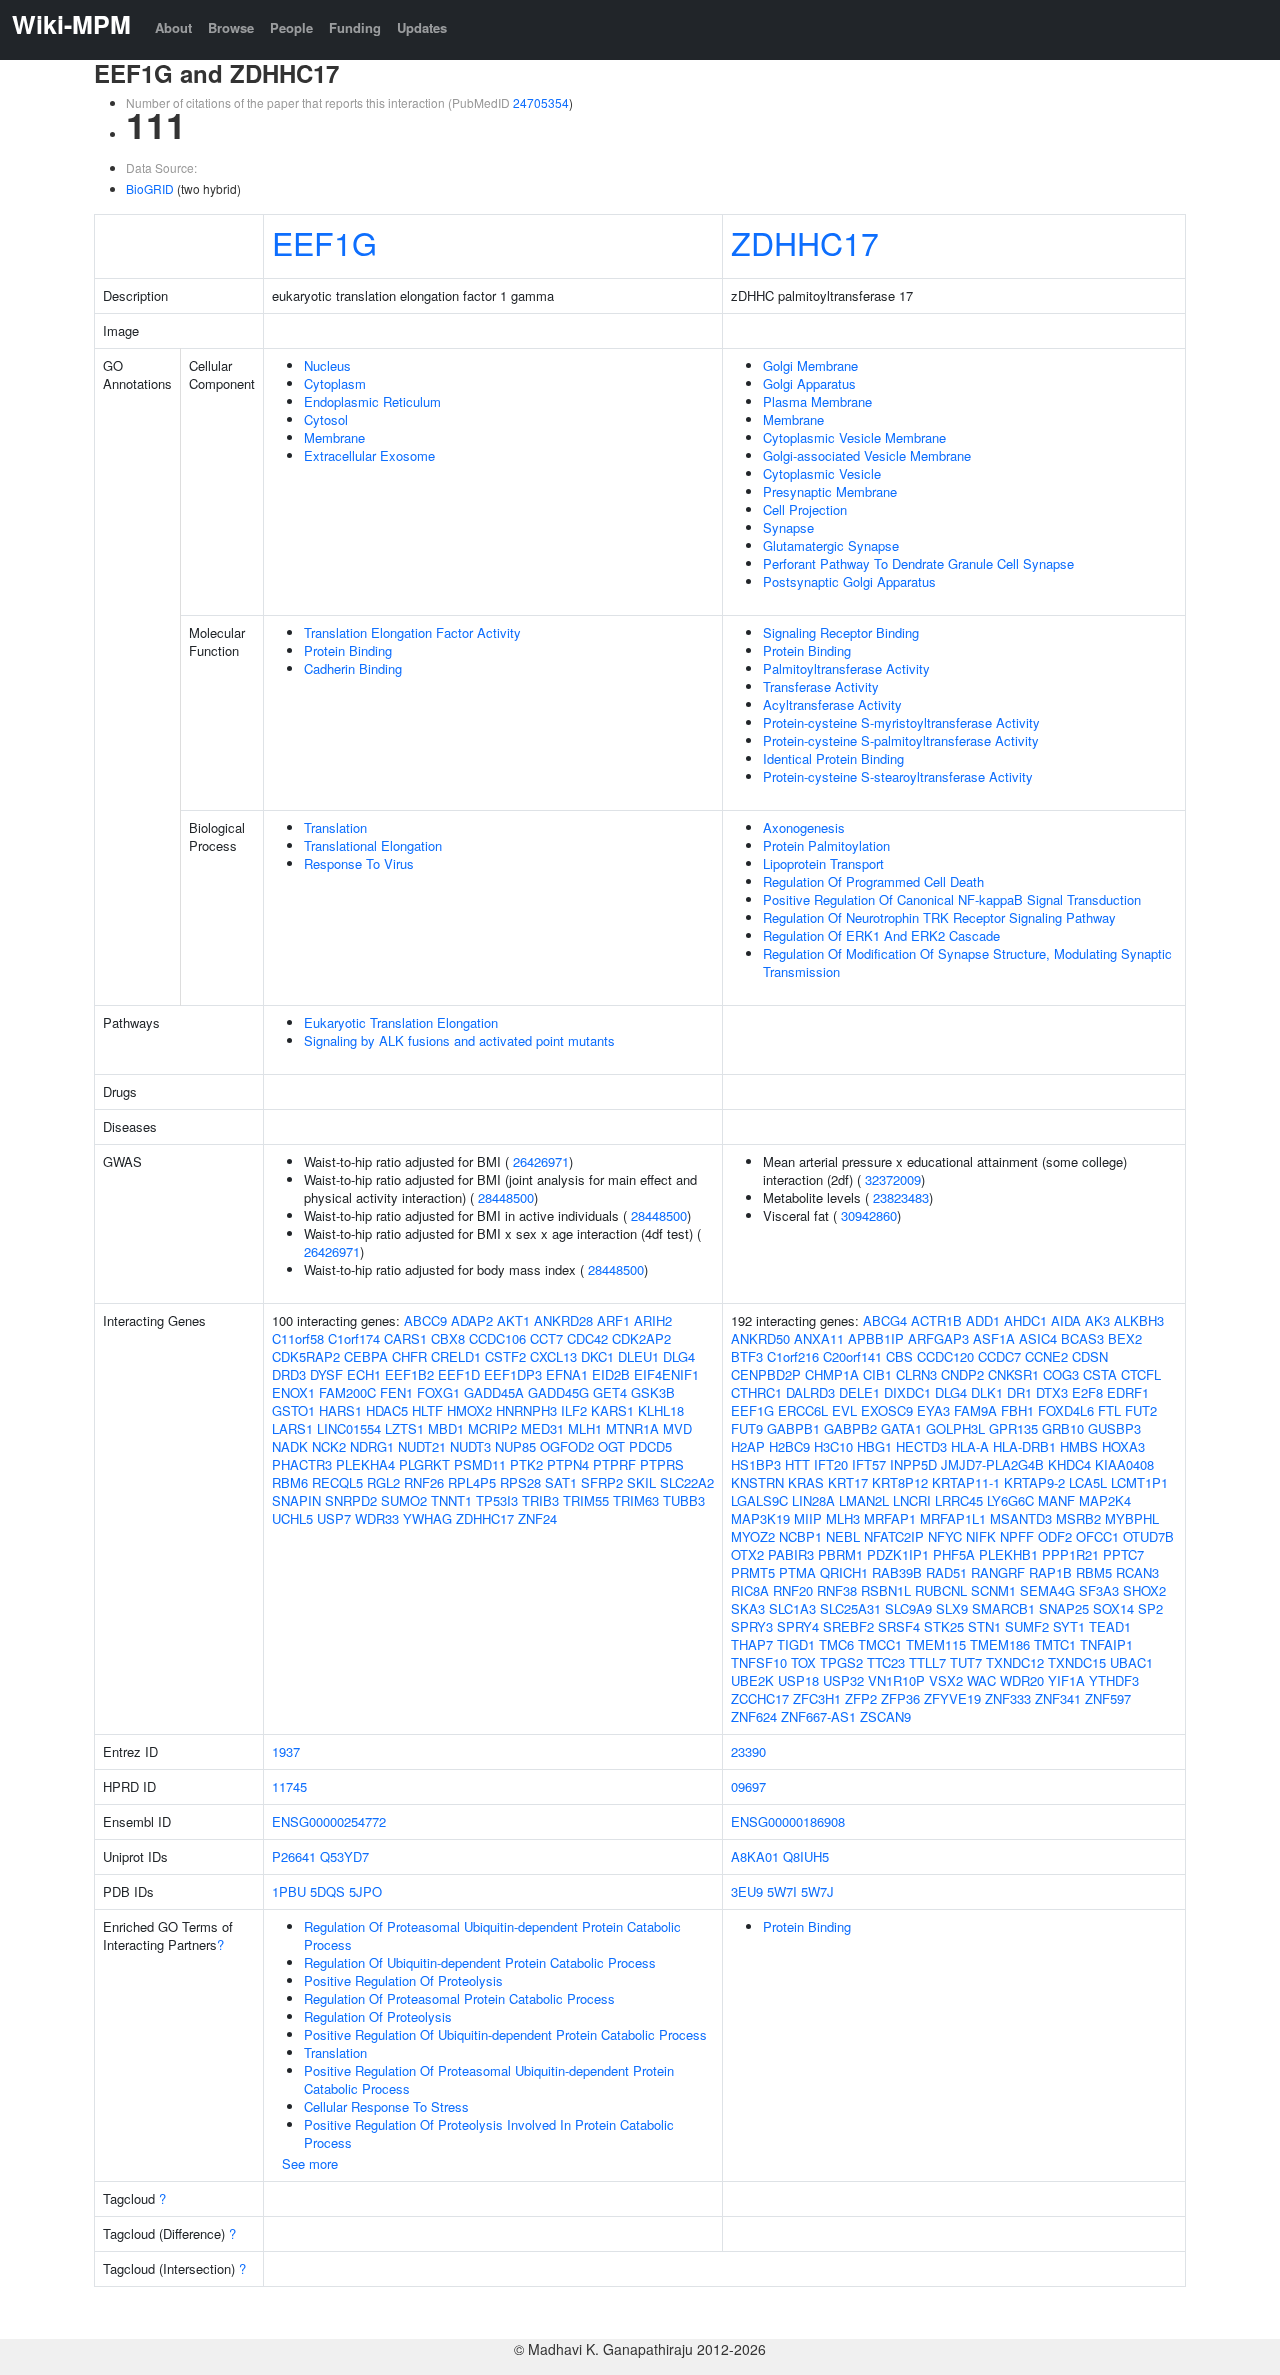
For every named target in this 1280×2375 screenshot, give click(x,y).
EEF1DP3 (513, 1374)
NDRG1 (372, 1446)
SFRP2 (602, 1482)
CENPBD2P (766, 1374)
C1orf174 (354, 1338)
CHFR (409, 1356)
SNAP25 (1064, 1608)
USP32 (843, 1680)
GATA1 (901, 1428)
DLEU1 (638, 1356)
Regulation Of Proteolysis (378, 2016)
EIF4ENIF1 (666, 1374)
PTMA (797, 1572)
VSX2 (946, 1680)
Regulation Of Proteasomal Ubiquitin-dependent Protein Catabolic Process (492, 1935)
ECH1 (364, 1374)
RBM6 (290, 1482)
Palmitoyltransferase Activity (846, 668)
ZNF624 (754, 1716)
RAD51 (946, 1572)
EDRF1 (1128, 1392)
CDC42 (587, 1338)
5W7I (782, 1891)
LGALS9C (759, 1500)
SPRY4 (798, 1626)
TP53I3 (497, 1500)
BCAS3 (1082, 1338)
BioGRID (150, 188)
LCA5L (1088, 1482)
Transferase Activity (821, 686)
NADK (290, 1446)
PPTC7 (1123, 1554)
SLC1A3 (792, 1608)
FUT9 (747, 1428)
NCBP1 (800, 1536)
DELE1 (859, 1392)
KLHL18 (661, 1410)
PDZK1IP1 (898, 1554)
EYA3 (933, 1410)
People (291, 27)
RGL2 (383, 1482)
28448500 (506, 1197)
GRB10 (1063, 1428)
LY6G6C (1010, 1500)
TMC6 (836, 1644)
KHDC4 (1069, 1464)
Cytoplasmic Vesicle (822, 473)
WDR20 (1022, 1680)
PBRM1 (840, 1554)
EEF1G (324, 242)
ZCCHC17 (760, 1698)
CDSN (1090, 1356)
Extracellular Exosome (369, 455)
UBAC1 (1131, 1662)
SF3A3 (1099, 1590)
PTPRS (662, 1464)
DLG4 (679, 1356)
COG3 (1061, 1374)
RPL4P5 (472, 1482)
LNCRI (912, 1500)
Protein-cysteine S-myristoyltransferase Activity (901, 722)
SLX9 (952, 1608)
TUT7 (966, 1662)
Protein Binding (348, 650)
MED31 (542, 1428)
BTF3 (747, 1356)
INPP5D (913, 1464)
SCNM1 (993, 1590)
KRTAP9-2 (1034, 1482)
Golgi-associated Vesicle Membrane (867, 455)
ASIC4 (1038, 1338)
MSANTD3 (1021, 1518)
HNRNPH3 (526, 1410)
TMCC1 (880, 1644)
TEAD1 (1110, 1626)
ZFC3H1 (817, 1698)
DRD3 (289, 1374)
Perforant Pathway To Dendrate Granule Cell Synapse (918, 563)
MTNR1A (632, 1428)
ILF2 (574, 1410)
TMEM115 (936, 1644)
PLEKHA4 (365, 1464)
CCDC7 (999, 1356)
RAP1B (1050, 1572)
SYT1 (1069, 1626)
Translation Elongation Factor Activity (412, 632)
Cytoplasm (335, 383)
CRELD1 (456, 1356)
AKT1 (513, 1320)
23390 (748, 1751)
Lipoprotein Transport (823, 863)
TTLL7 (927, 1662)
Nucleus (327, 365)
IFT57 (869, 1464)
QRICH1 (844, 1572)
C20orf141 (852, 1356)
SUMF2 (1027, 1626)
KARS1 (612, 1410)
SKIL (641, 1482)
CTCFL (1141, 1374)
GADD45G (558, 1392)
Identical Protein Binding (833, 758)
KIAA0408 (1124, 1464)
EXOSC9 (887, 1410)
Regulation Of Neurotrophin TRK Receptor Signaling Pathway (939, 917)
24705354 (541, 102)
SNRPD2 (351, 1500)
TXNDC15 (1077, 1662)
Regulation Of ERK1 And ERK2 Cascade (881, 935)
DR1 (1019, 1392)
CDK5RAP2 (306, 1356)
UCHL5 (292, 1518)
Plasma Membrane (817, 401)
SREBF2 (848, 1626)
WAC (981, 1680)
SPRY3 (752, 1626)
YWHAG (427, 1518)
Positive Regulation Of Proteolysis (403, 1980)
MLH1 (585, 1428)
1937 (286, 1751)
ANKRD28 (563, 1320)
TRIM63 (636, 1500)
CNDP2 (962, 1374)
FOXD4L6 (1066, 1410)
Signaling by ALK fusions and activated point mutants (459, 1040)
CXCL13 (553, 1356)
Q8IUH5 (806, 1856)
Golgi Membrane (810, 365)
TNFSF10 (759, 1662)
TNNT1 (451, 1500)
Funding (355, 27)
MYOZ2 (753, 1536)
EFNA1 (567, 1374)
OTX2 (747, 1554)
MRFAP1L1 (953, 1518)
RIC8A (750, 1590)
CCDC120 (945, 1356)
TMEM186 (1000, 1644)
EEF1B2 (409, 1374)
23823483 (901, 1197)
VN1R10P (896, 1680)
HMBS (1079, 1446)
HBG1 (874, 1446)
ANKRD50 (760, 1338)
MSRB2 (1078, 1518)
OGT (611, 1446)
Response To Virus (359, 863)
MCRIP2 (492, 1428)
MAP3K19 (760, 1518)
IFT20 (831, 1464)
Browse (231, 27)
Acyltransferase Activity (832, 704)
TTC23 (886, 1662)
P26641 (294, 1856)
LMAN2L (864, 1500)
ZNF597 (1108, 1698)
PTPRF (614, 1464)
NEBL (843, 1536)
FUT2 (1141, 1410)
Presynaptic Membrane (830, 491)
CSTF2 (505, 1356)
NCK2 (329, 1446)
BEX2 (1125, 1338)
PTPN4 (568, 1464)
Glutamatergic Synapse (831, 545)
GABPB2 (850, 1428)
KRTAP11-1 (966, 1482)
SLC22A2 (687, 1482)
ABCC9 (425, 1320)
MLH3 (843, 1518)
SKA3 (748, 1608)
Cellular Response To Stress (386, 2106)
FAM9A (975, 1410)
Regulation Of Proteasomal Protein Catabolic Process (459, 1998)
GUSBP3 (1114, 1428)
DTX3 (1052, 1392)
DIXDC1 (907, 1392)
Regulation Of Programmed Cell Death (873, 881)
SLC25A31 (850, 1608)
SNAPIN (296, 1500)
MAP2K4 (1105, 1500)
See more (310, 2163)
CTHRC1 (756, 1392)
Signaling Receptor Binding (841, 632)
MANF (1056, 1500)
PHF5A (954, 1554)
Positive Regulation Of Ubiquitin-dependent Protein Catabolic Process (505, 2034)
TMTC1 (1055, 1644)
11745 (289, 1786)
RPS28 (520, 1482)
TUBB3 (684, 1500)
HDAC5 (387, 1410)
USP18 (798, 1680)
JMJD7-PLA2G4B (992, 1464)
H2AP (748, 1446)
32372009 (893, 1179)
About (173, 27)
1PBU (289, 1891)
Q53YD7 (344, 1856)
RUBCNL (941, 1590)
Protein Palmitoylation (826, 845)
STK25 (944, 1626)
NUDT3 (470, 1446)
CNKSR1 (1013, 1374)
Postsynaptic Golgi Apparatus (849, 581)
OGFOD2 (567, 1446)
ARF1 (613, 1320)
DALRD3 (810, 1392)
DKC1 (597, 1356)
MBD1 (446, 1428)
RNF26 (424, 1482)
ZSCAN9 (885, 1716)
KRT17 (848, 1482)
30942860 (869, 1215)
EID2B (611, 1374)
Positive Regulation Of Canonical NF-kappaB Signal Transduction (952, 899)
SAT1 (561, 1482)
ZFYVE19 (952, 1698)
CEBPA (366, 1356)
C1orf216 (793, 1356)
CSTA (1100, 1374)
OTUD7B (1148, 1536)
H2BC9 (789, 1446)
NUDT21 (422, 1446)
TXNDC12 (1015, 1662)
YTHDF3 (1114, 1680)
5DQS (327, 1891)
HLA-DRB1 (1024, 1446)
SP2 (1150, 1608)
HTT (797, 1464)
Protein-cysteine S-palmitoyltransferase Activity (901, 740)
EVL (844, 1410)
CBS (899, 1356)
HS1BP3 (756, 1464)
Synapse (788, 527)
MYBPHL (1132, 1518)
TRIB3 (540, 1500)
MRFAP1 (890, 1518)
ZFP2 (861, 1698)
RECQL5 (337, 1482)
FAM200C (347, 1392)
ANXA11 (819, 1338)
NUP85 (515, 1446)
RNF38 (837, 1590)
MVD (677, 1428)
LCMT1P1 (1139, 1482)
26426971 (541, 1161)
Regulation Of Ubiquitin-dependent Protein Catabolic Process (480, 1962)
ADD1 (983, 1320)
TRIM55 (586, 1500)
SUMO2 (404, 1500)
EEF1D (459, 1374)
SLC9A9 (908, 1608)
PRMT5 (753, 1572)
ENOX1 (293, 1392)
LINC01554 (349, 1428)
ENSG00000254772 (329, 1821)
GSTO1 (293, 1410)
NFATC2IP (894, 1536)
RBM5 (1094, 1572)
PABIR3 (791, 1554)
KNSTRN (757, 1482)
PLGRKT (424, 1464)
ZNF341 (1058, 1698)
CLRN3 (916, 1374)
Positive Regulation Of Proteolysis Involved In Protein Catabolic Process (489, 2133)
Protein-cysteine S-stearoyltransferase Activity (898, 776)
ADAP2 (472, 1320)
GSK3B (653, 1392)
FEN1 (396, 1392)
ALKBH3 (1139, 1320)
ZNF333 (1008, 1698)
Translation (335, 827)
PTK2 (526, 1464)
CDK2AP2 (641, 1338)
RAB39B (897, 1572)
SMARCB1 (1003, 1608)
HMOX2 (469, 1410)
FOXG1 (438, 1392)
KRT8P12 (900, 1482)
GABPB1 (793, 1428)
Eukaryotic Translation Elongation (401, 1022)
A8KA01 (755, 1856)
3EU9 (747, 1891)
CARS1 (405, 1338)
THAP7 (752, 1644)
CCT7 (546, 1338)
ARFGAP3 (938, 1338)
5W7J (817, 1891)
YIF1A (1066, 1680)
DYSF (326, 1374)
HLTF (427, 1410)
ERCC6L (803, 1410)
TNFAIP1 (1106, 1644)
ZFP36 (900, 1698)
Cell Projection (805, 509)
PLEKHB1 (1008, 1554)
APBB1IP (876, 1338)
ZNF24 (537, 1518)
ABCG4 (885, 1320)
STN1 (984, 1626)
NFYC (945, 1536)
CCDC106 (497, 1338)
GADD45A (494, 1392)
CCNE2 (1046, 1356)
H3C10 (833, 1446)
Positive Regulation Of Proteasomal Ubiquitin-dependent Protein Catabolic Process (489, 2079)
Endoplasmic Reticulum (372, 401)
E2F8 (1087, 1392)
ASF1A (994, 1338)
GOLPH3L (955, 1428)
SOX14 (1113, 1608)
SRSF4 (899, 1626)
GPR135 (1013, 1428)
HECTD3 (921, 1446)
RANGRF (998, 1572)
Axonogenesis (804, 827)
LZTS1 (404, 1428)
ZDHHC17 (805, 242)
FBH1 (1017, 1410)
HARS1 (340, 1410)
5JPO (365, 1891)
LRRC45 (959, 1500)
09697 (748, 1786)
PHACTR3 (302, 1464)
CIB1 (877, 1374)
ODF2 (1055, 1536)
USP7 (334, 1518)
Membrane (334, 437)
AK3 (1097, 1320)
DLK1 (987, 1392)
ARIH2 (653, 1320)
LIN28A (813, 1500)
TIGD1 (796, 1644)
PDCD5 (650, 1446)
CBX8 (448, 1338)
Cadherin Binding (353, 668)
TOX (803, 1662)
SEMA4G (1047, 1590)
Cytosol (326, 419)
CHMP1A (832, 1374)
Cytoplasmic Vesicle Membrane (854, 437)
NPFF (1017, 1536)
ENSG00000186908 (788, 1821)
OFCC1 (1097, 1536)
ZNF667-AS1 (818, 1716)
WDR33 (377, 1518)
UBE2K (752, 1680)
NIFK (981, 1536)
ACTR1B (936, 1320)
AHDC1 (1025, 1320)
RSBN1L (886, 1590)
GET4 (610, 1392)
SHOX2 (1144, 1590)
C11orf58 (298, 1338)
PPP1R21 (1070, 1554)
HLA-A (970, 1446)
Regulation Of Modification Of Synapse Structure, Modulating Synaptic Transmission (967, 962)
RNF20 (793, 1590)
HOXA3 (1123, 1446)
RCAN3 (1137, 1572)
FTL (1109, 1410)
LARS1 (292, 1428)
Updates (422, 27)
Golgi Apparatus (809, 383)
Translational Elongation (373, 845)
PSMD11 (480, 1464)
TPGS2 (841, 1662)
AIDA (1066, 1320)
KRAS (806, 1482)
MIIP (808, 1518)
